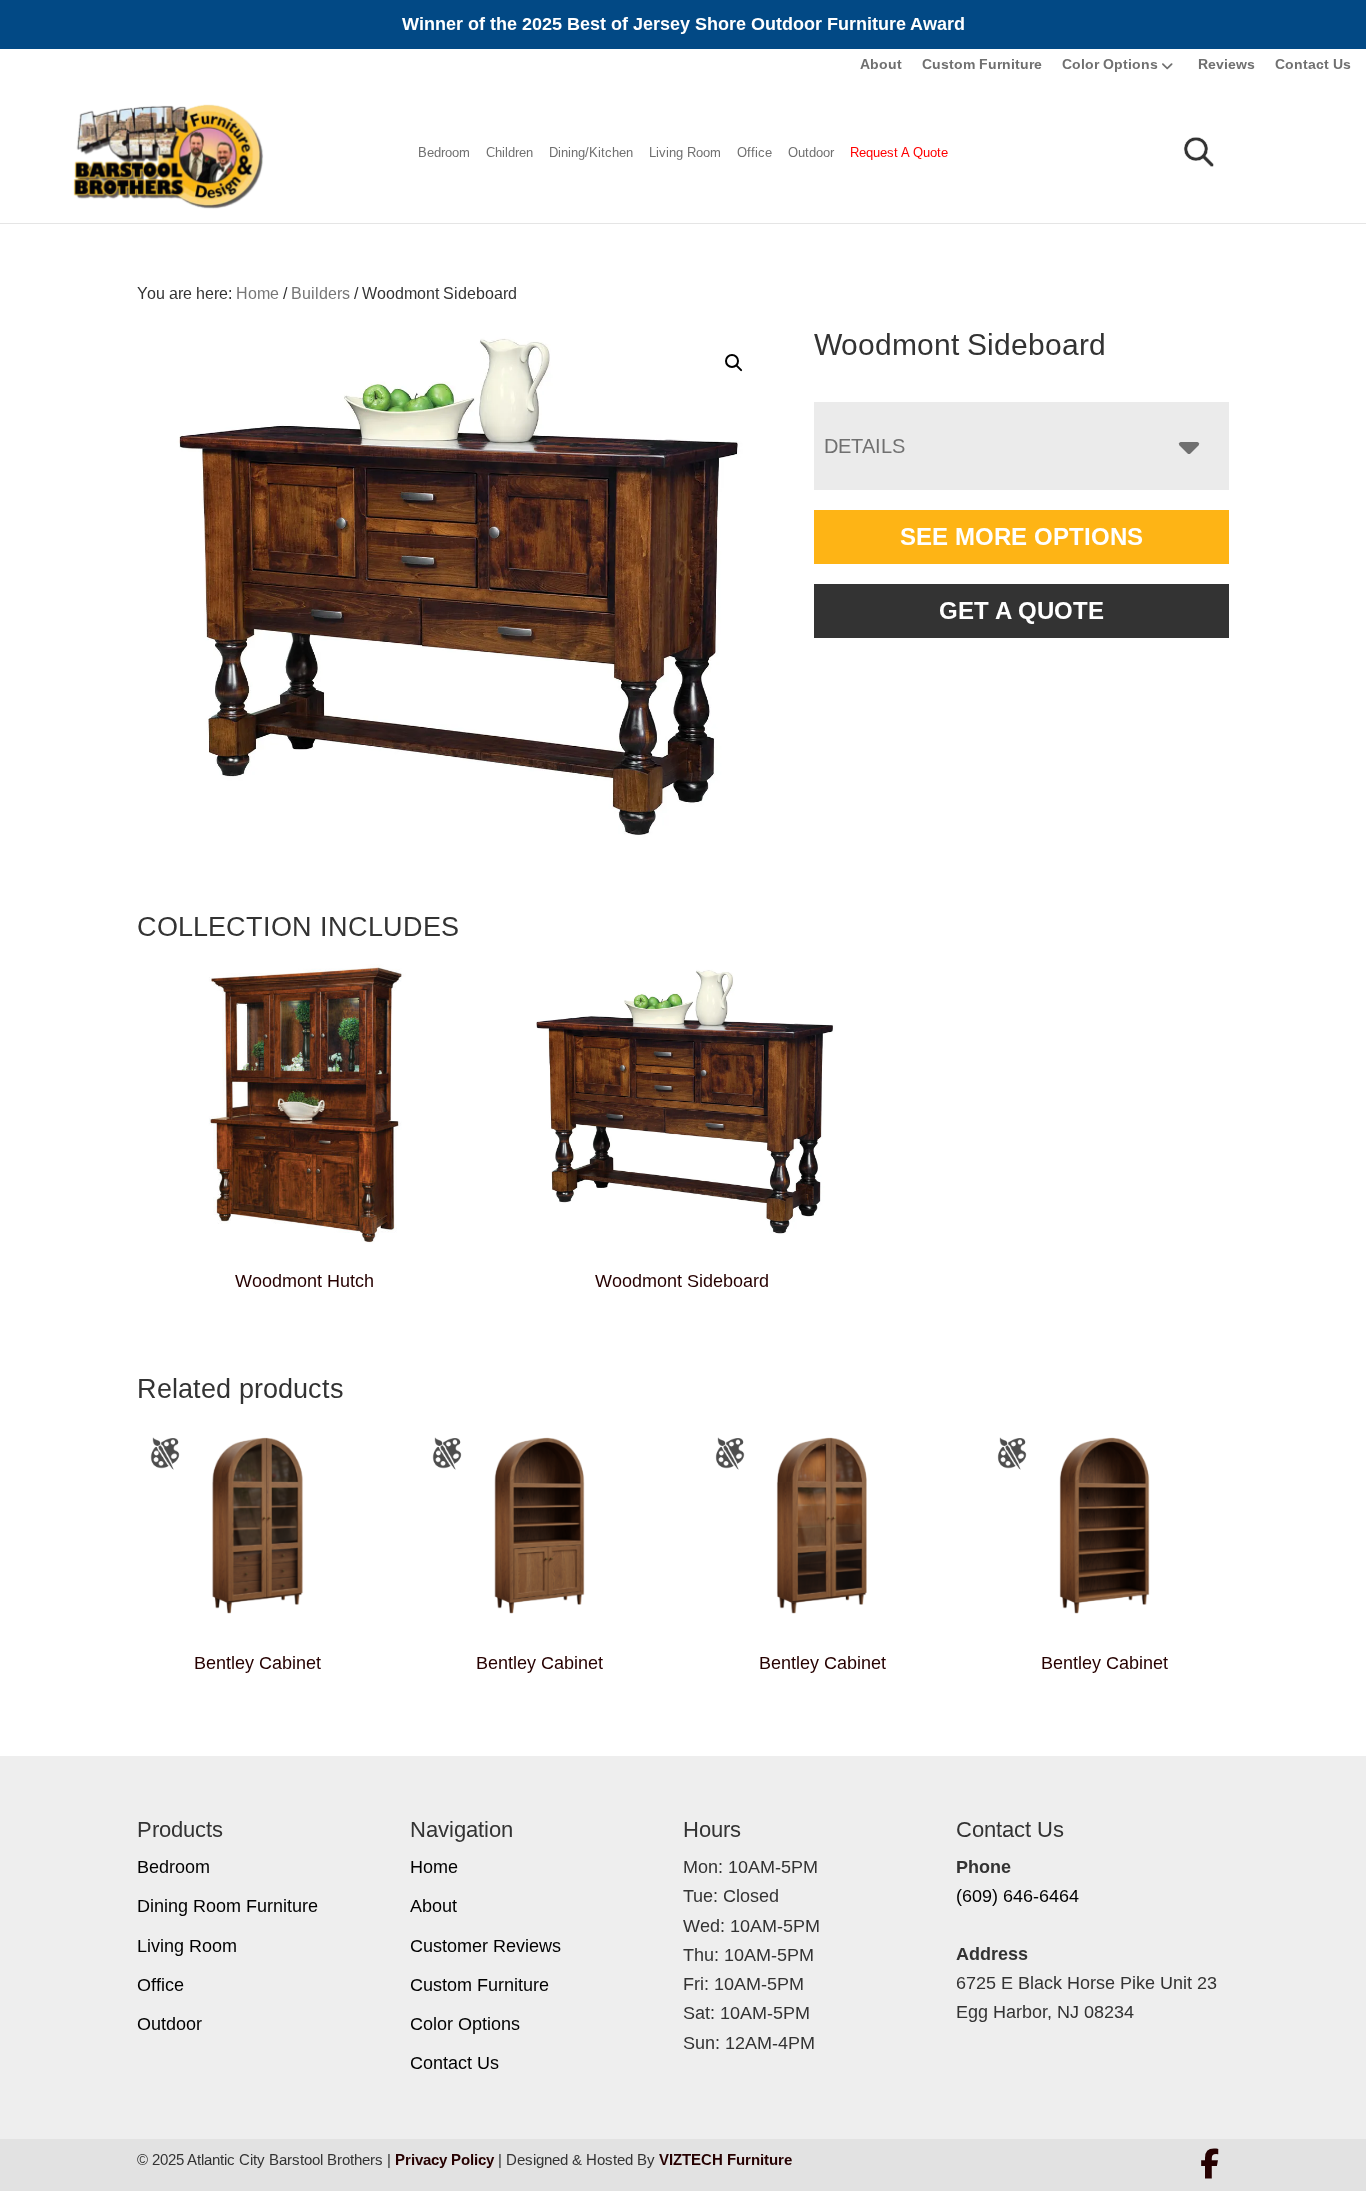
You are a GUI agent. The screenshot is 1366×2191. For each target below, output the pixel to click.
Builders (320, 293)
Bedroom (444, 152)
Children (509, 152)
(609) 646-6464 (1017, 1896)
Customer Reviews (485, 1946)
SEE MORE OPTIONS (1021, 536)
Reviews (1226, 64)
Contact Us (1313, 64)
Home (434, 1867)
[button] (734, 363)
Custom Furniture (982, 64)
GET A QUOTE (1021, 610)
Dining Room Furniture (227, 1906)
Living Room (685, 152)
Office (754, 152)
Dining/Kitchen (591, 152)
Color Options (1110, 64)
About (881, 64)
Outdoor (811, 152)
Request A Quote (899, 152)
